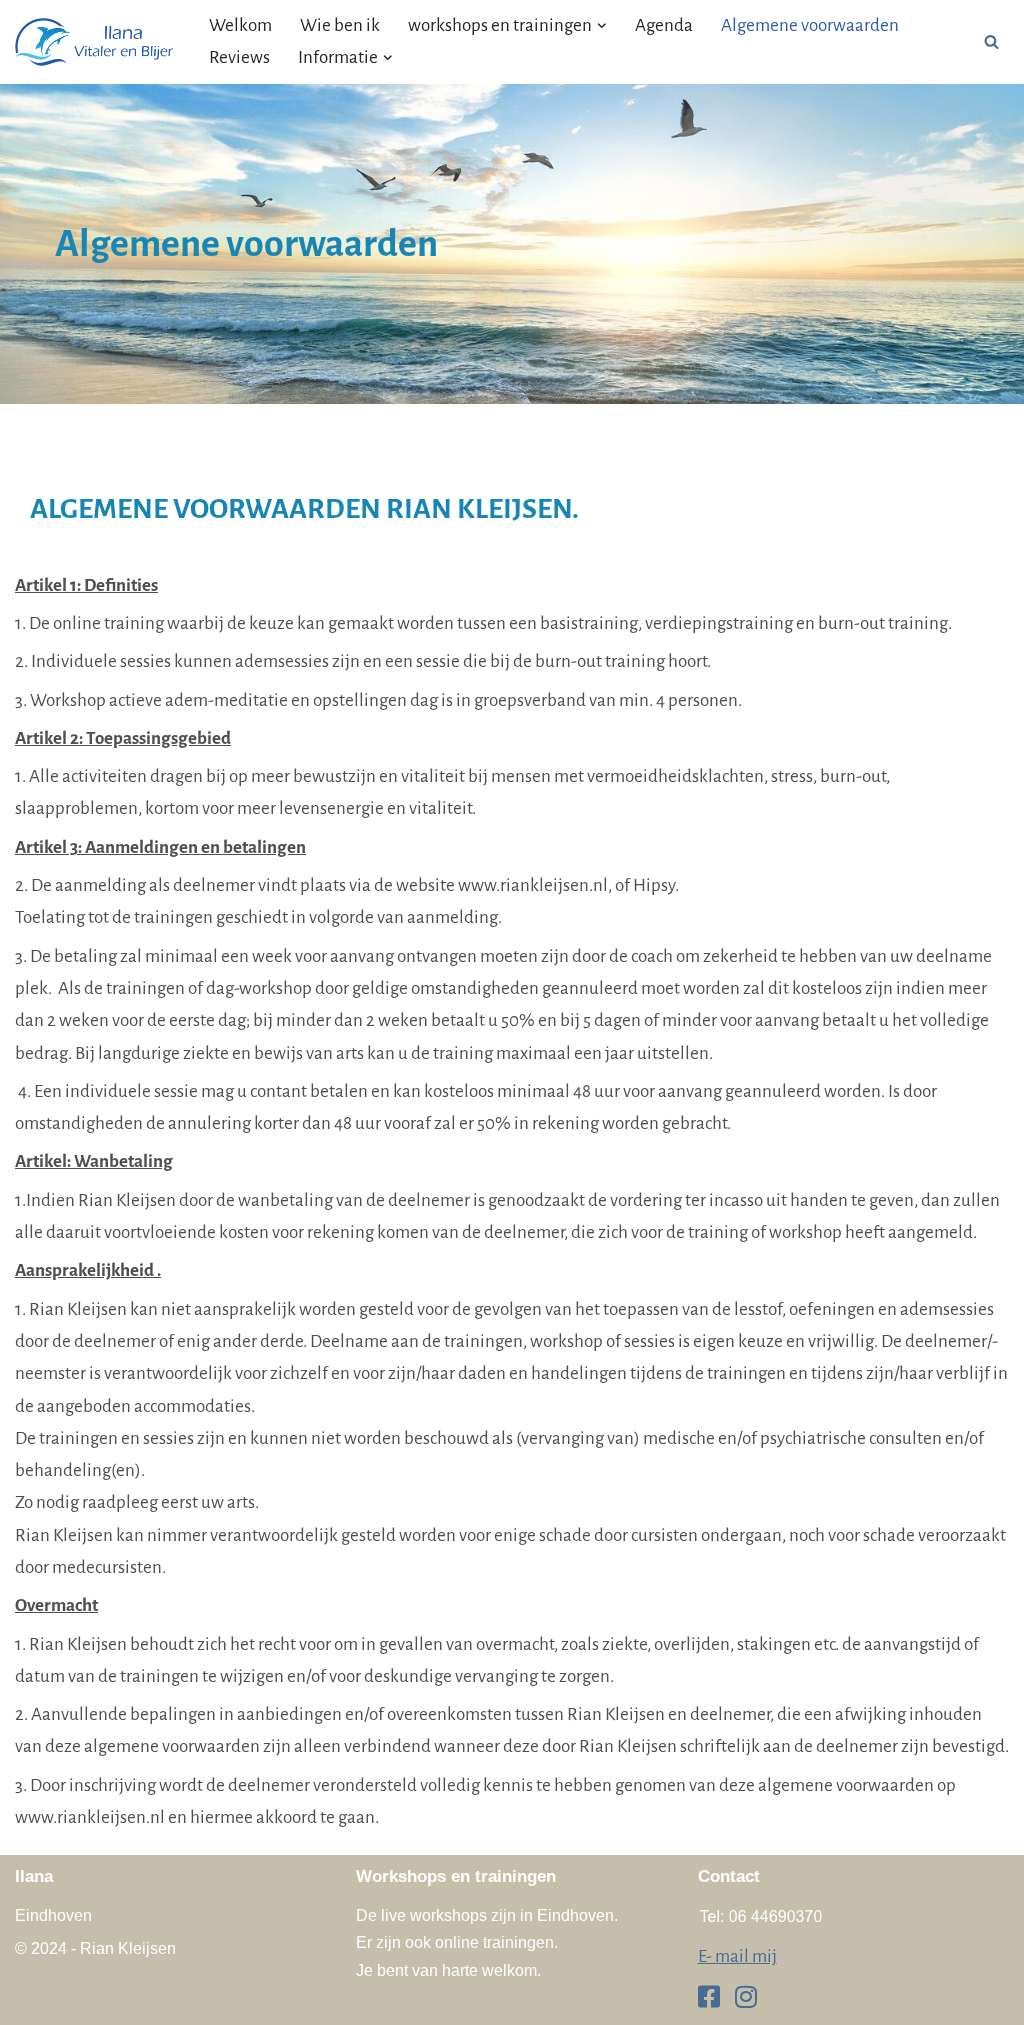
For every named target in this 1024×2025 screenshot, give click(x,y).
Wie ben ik (340, 25)
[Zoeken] (991, 41)
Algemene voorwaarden (810, 25)
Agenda (664, 25)
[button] (602, 26)
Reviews (239, 57)
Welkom (240, 25)
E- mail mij (737, 1956)
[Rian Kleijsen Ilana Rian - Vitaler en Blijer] (95, 42)
